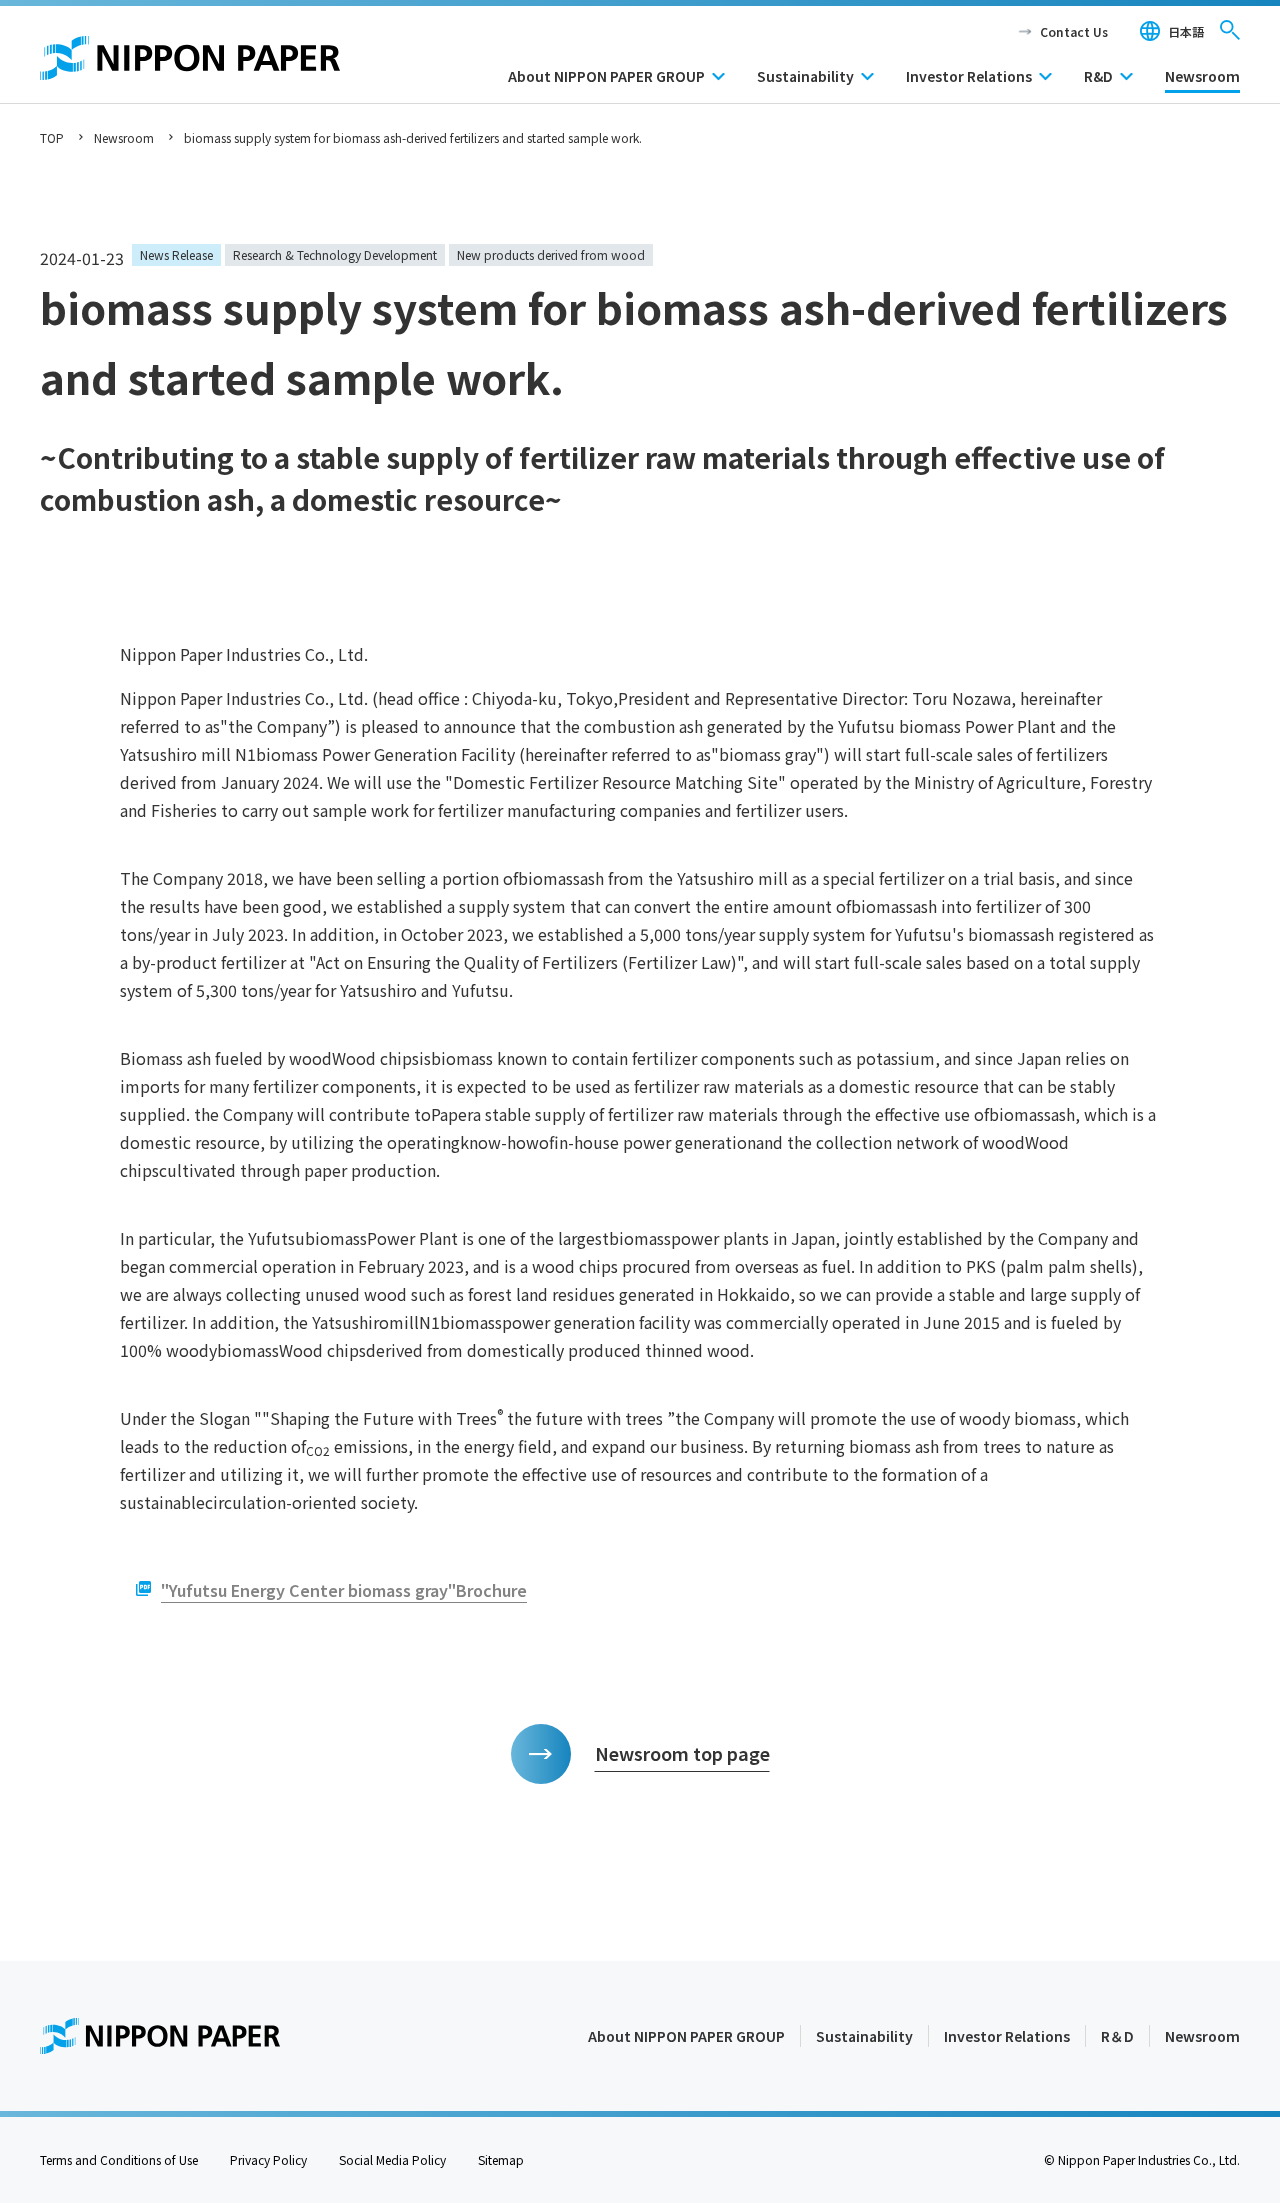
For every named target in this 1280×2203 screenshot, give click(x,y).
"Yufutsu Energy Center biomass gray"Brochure (344, 1590)
